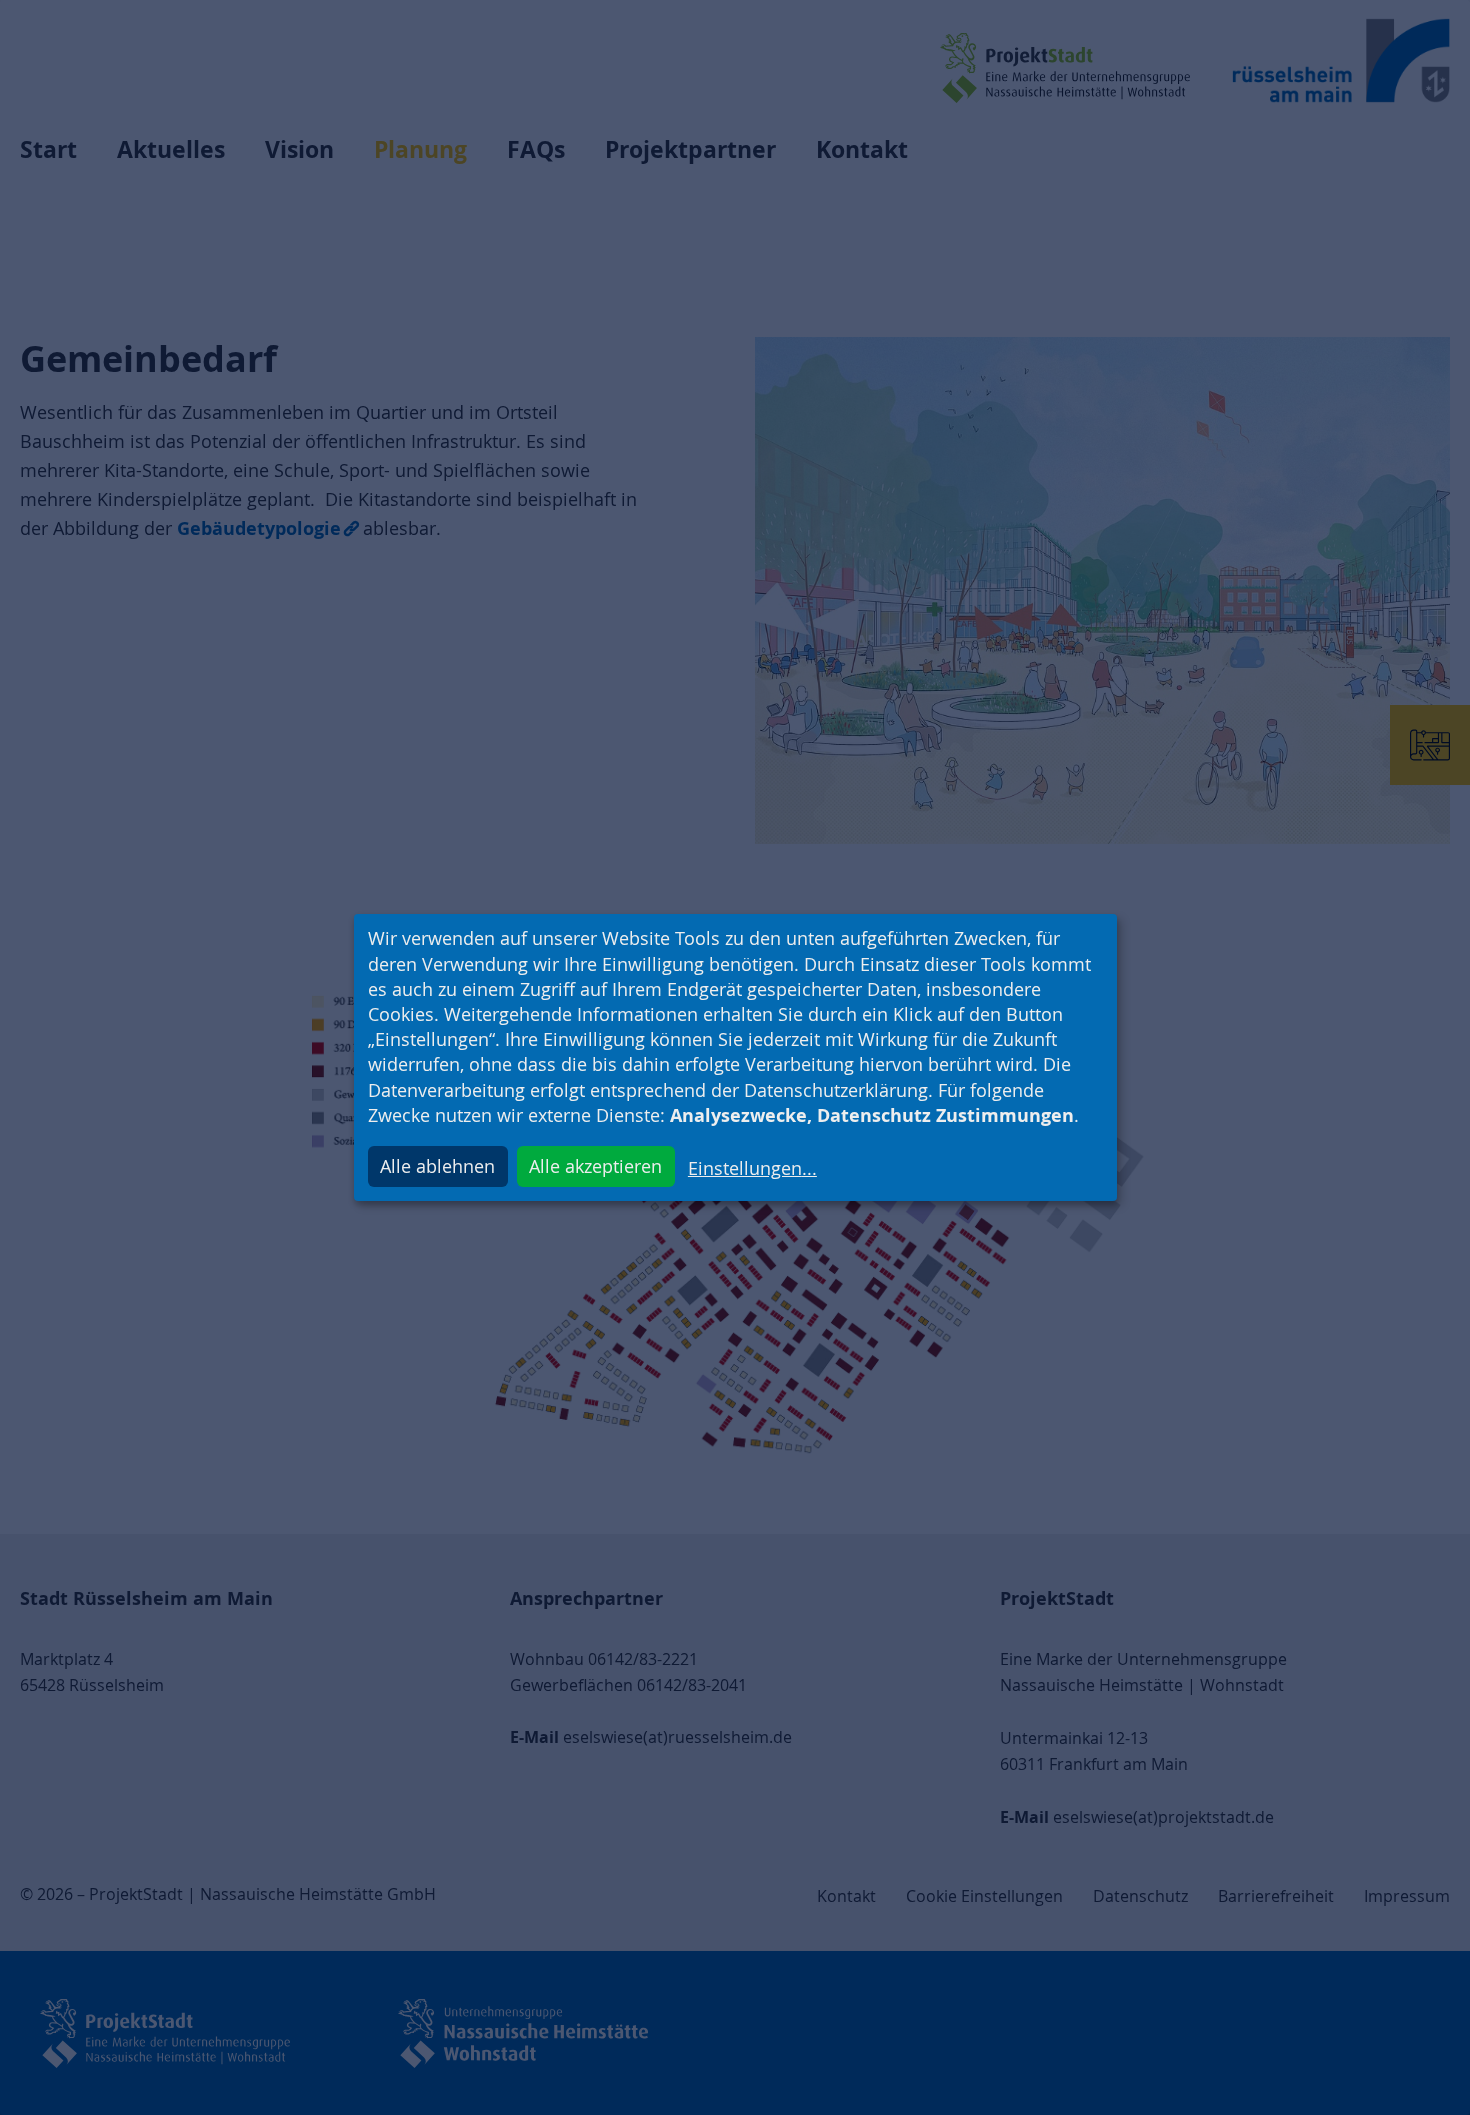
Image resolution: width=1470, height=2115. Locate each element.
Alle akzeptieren (595, 1166)
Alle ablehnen (437, 1166)
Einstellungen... (752, 1168)
